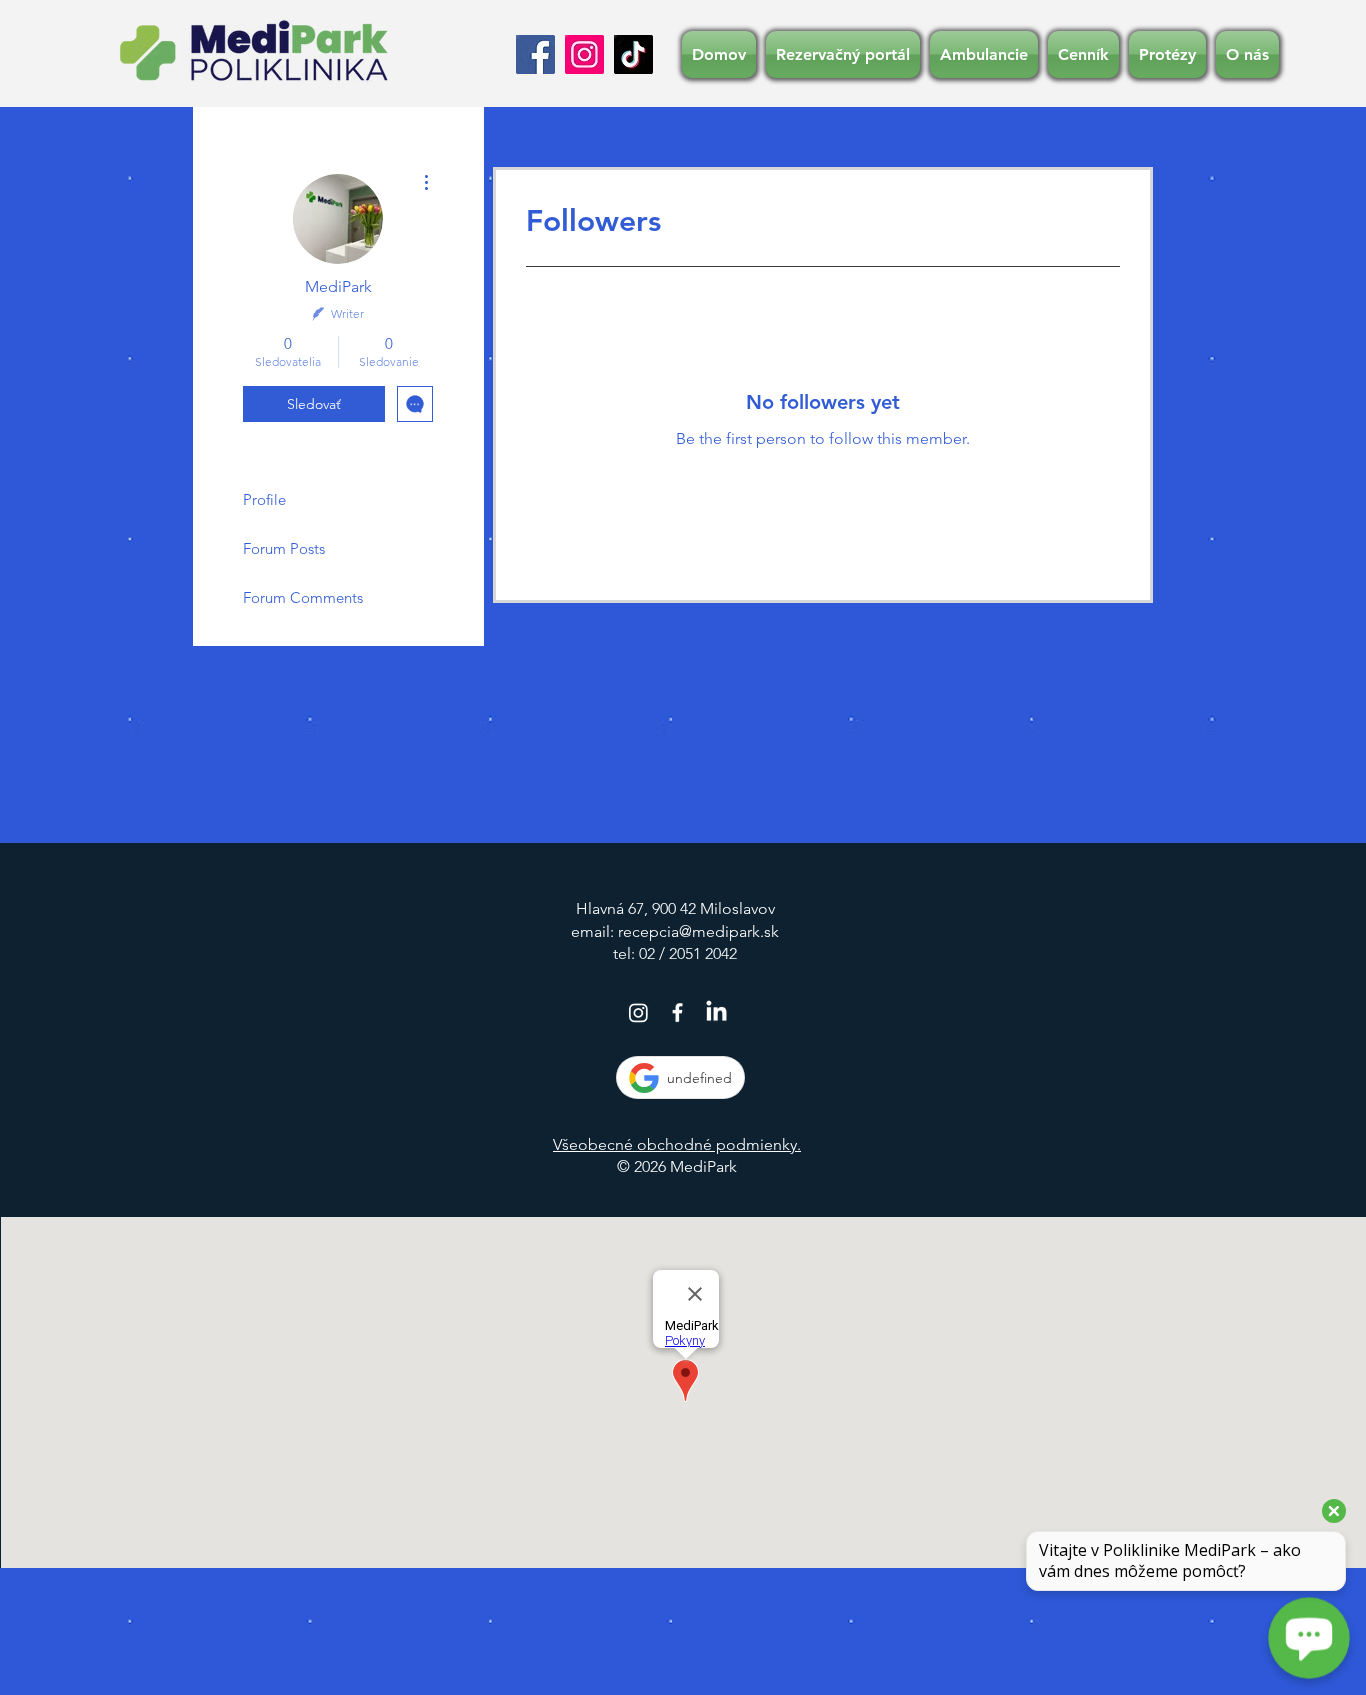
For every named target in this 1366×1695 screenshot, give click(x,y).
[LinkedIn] (716, 1012)
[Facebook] (535, 54)
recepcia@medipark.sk (698, 931)
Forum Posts (284, 548)
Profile (264, 499)
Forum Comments (303, 597)
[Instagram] (584, 54)
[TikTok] (633, 54)
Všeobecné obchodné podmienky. (677, 1144)
